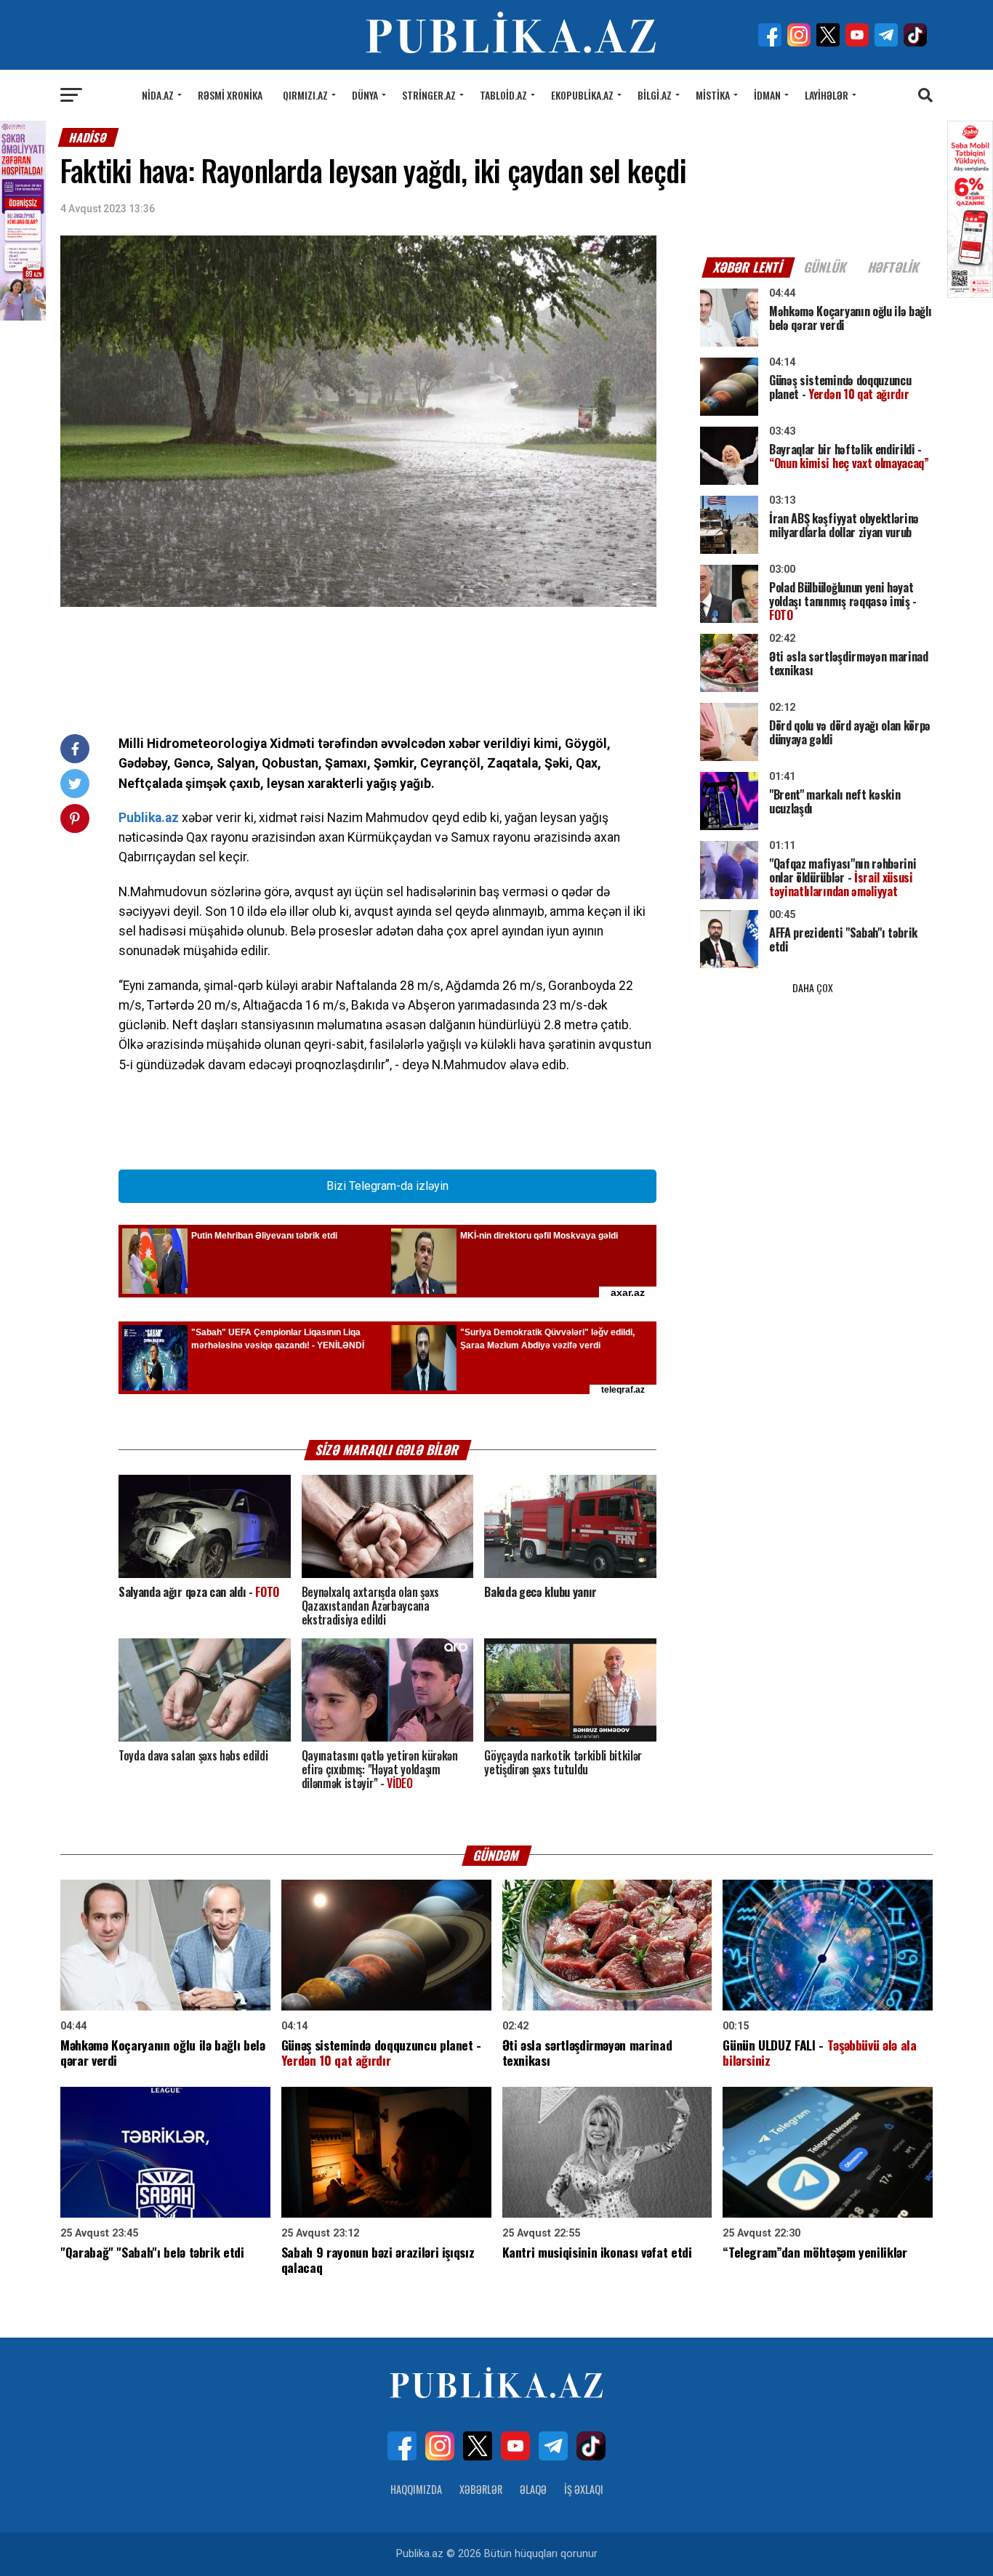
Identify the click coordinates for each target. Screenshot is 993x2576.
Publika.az (149, 818)
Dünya (365, 95)
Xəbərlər (481, 2489)
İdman (767, 95)
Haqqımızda (416, 2489)
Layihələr (827, 95)
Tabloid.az (503, 95)
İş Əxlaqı (584, 2489)
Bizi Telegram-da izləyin (387, 1186)
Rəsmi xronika (230, 95)
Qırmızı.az (305, 95)
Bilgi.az (655, 95)
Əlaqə (533, 2489)
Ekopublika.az (582, 95)
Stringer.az (429, 95)
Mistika (713, 95)
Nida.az (158, 95)
